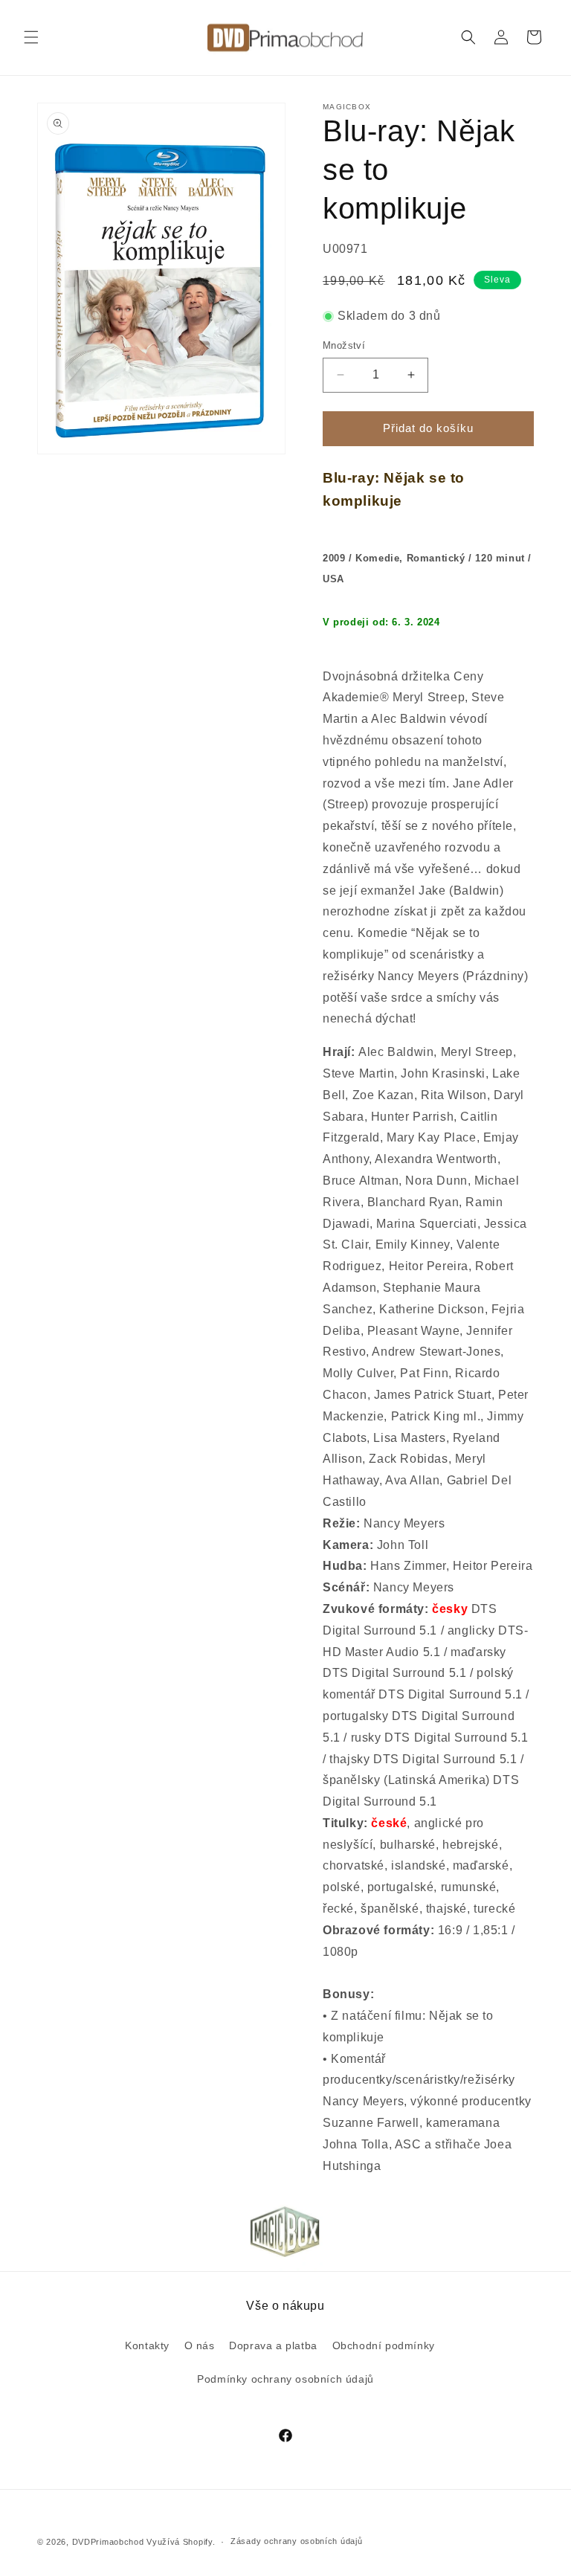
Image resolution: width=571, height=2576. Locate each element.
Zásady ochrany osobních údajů (296, 2541)
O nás (200, 2345)
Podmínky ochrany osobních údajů (285, 2379)
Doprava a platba (273, 2345)
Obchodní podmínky (384, 2345)
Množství (344, 345)
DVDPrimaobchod (108, 2542)
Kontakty (147, 2345)
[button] (31, 37)
